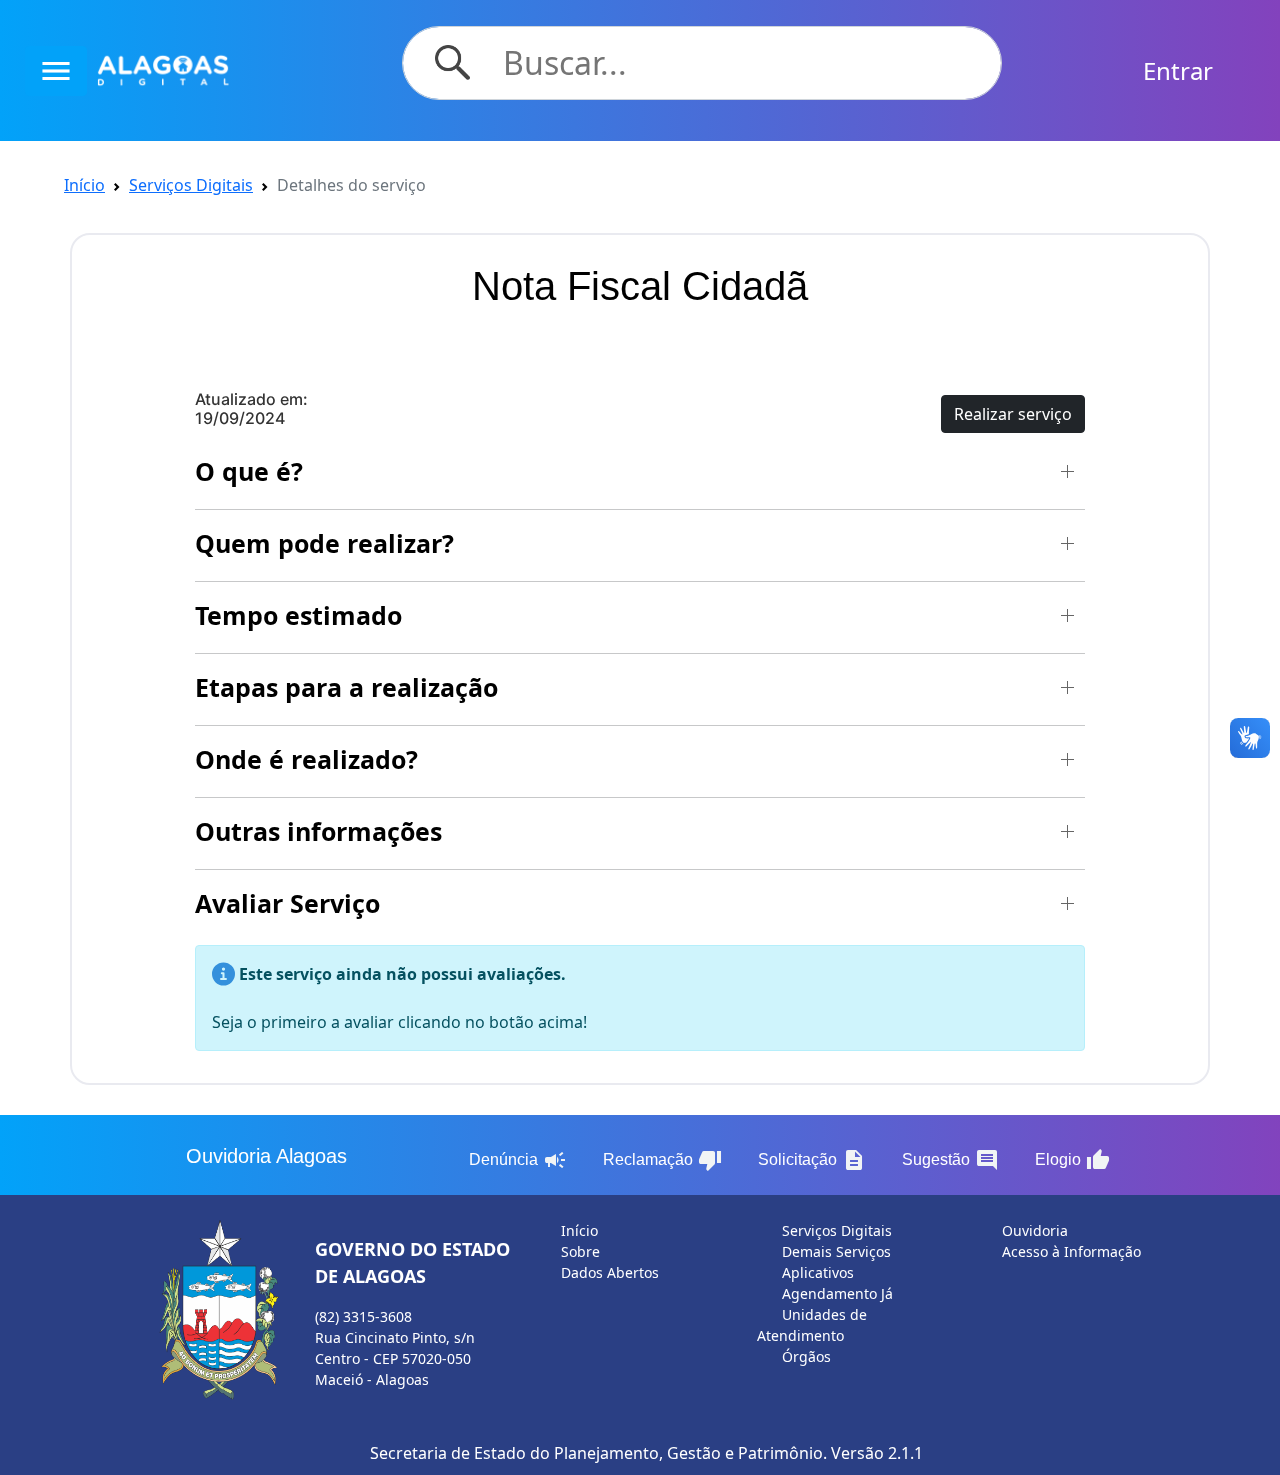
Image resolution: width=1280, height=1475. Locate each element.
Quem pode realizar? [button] (324, 543)
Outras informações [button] (318, 831)
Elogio (1072, 1160)
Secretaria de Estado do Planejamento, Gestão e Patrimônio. (598, 1453)
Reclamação (662, 1160)
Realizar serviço (1013, 414)
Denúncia (518, 1160)
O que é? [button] (249, 471)
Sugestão (950, 1160)
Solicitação (812, 1160)
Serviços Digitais (191, 185)
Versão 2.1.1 (877, 1453)
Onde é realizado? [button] (306, 759)
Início (84, 185)
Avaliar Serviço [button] (287, 903)
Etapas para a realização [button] (346, 687)
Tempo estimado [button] (298, 615)
